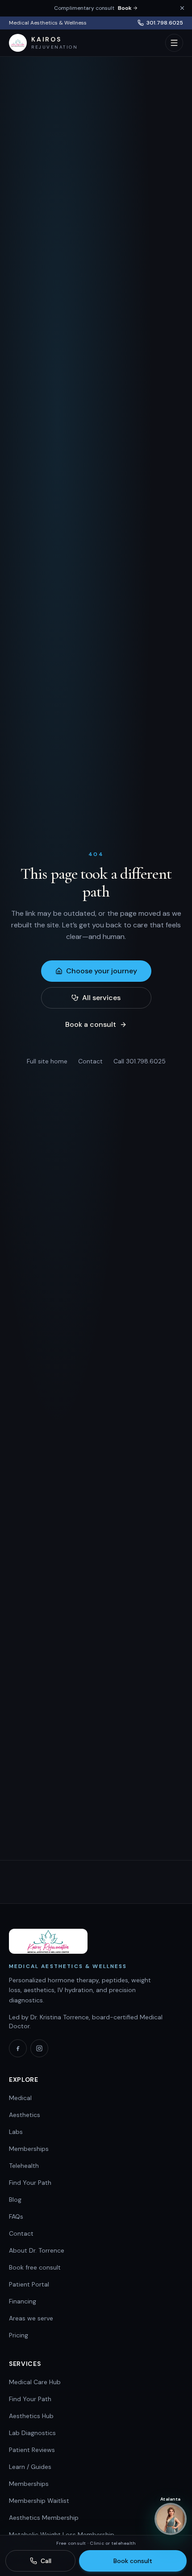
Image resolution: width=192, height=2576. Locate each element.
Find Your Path (30, 2183)
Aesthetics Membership (44, 2518)
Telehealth (24, 2166)
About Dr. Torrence (37, 2250)
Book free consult (35, 2267)
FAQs (16, 2216)
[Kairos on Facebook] (18, 2048)
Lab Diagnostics (32, 2433)
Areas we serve (31, 2318)
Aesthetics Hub (31, 2416)
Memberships (29, 2149)
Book (125, 8)
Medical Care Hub (35, 2382)
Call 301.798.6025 (140, 1061)
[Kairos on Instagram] (39, 2048)
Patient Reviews (32, 2450)
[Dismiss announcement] (182, 8)
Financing (23, 2301)
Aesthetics (25, 2115)
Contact (90, 1061)
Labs (16, 2132)
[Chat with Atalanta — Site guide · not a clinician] (171, 2521)
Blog (15, 2200)
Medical (20, 2098)
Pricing (19, 2335)
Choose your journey (102, 971)
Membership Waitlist (39, 2501)
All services (101, 998)
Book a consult (91, 1024)
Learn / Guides (30, 2467)
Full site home (47, 1061)
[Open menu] (174, 43)
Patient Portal (29, 2284)
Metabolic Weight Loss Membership (62, 2535)
